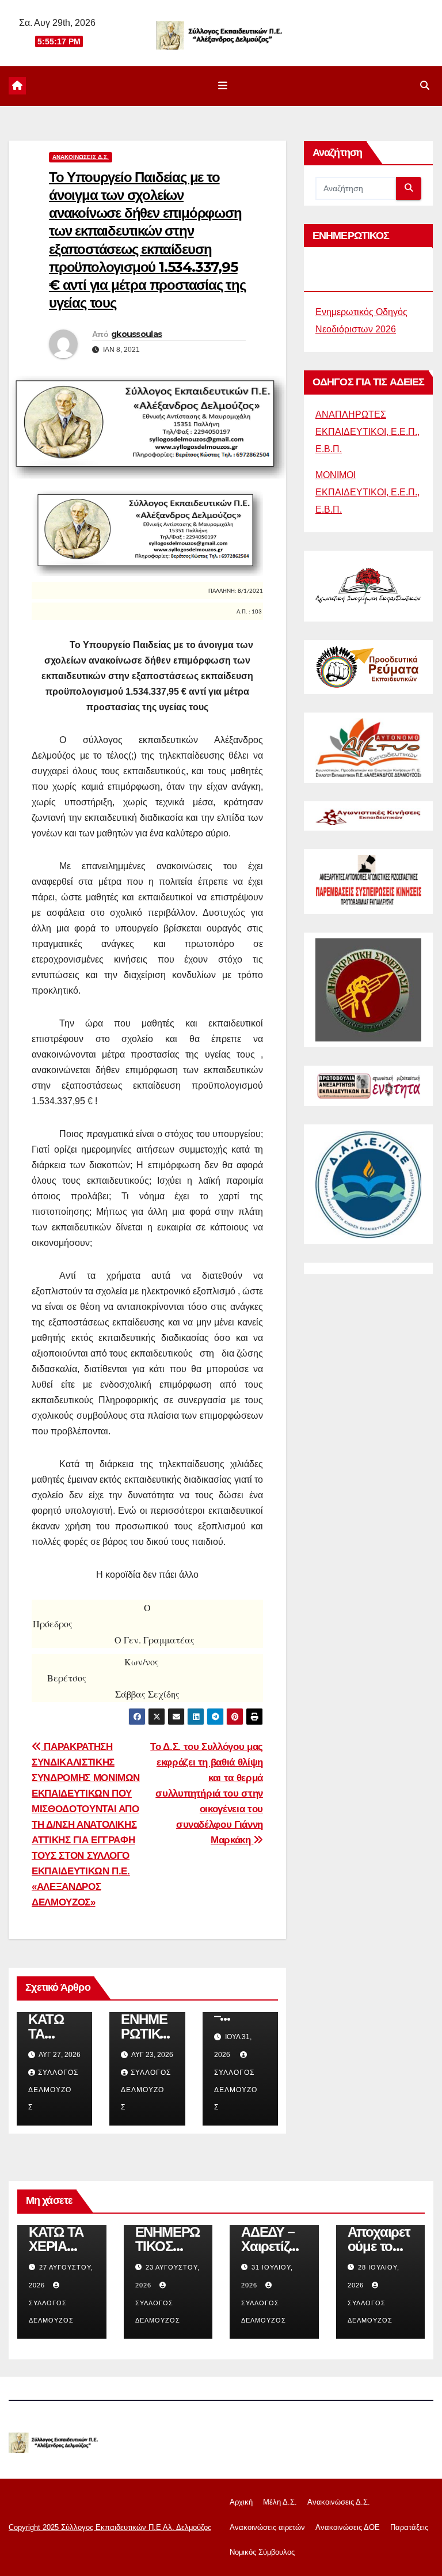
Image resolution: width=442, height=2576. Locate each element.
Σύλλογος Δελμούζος (53, 2090)
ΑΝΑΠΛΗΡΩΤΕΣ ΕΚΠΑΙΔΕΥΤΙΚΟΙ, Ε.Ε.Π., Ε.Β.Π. (367, 432)
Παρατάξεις (409, 2527)
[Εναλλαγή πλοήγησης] (223, 86)
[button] (425, 86)
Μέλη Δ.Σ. (280, 2502)
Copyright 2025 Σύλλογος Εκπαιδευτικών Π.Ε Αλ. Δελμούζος (110, 2527)
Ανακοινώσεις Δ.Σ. (81, 157)
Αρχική (241, 2502)
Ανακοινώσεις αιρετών (267, 2527)
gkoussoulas (136, 334)
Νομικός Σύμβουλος (262, 2552)
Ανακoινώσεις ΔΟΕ (348, 2527)
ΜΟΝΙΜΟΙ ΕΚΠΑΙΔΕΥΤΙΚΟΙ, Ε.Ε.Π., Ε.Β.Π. (367, 492)
